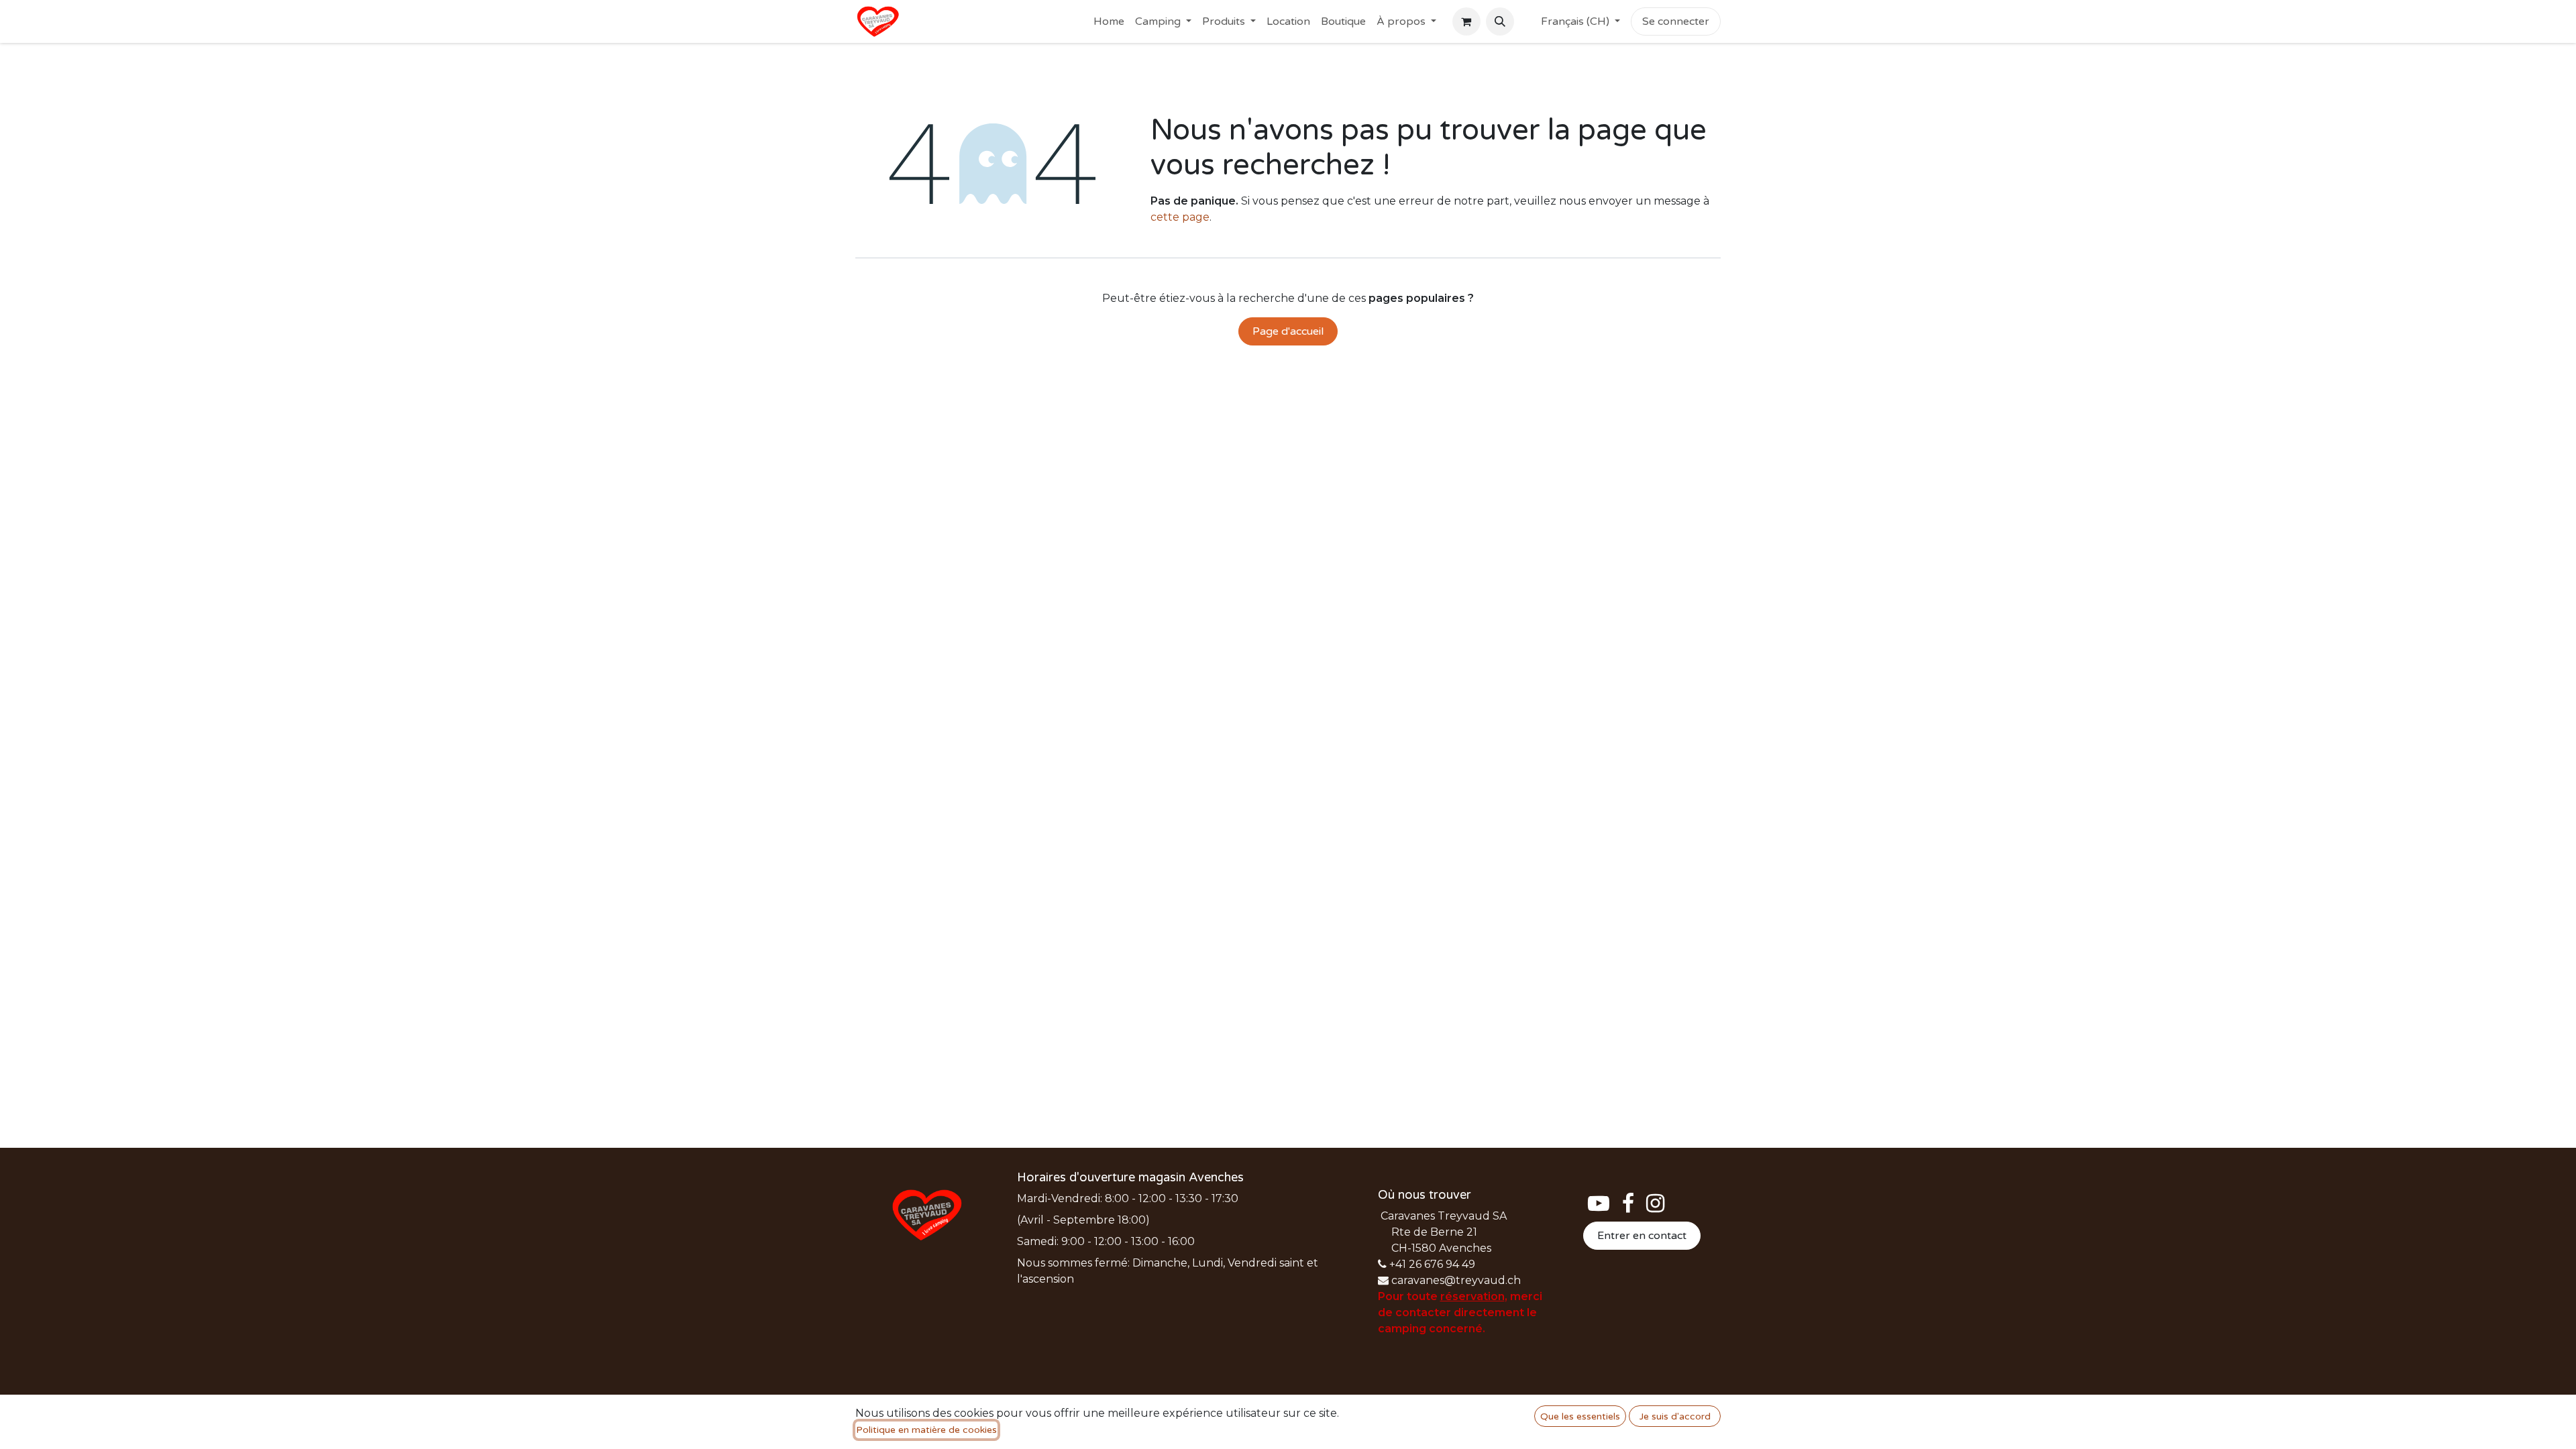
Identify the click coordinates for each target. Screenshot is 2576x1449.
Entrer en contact (1642, 1236)
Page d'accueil (1288, 331)
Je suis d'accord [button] (1675, 1416)
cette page (1180, 217)
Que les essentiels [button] (1580, 1416)
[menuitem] (1109, 21)
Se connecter (1676, 21)
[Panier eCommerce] (1466, 21)
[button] (1500, 21)
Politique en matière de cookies (926, 1430)
